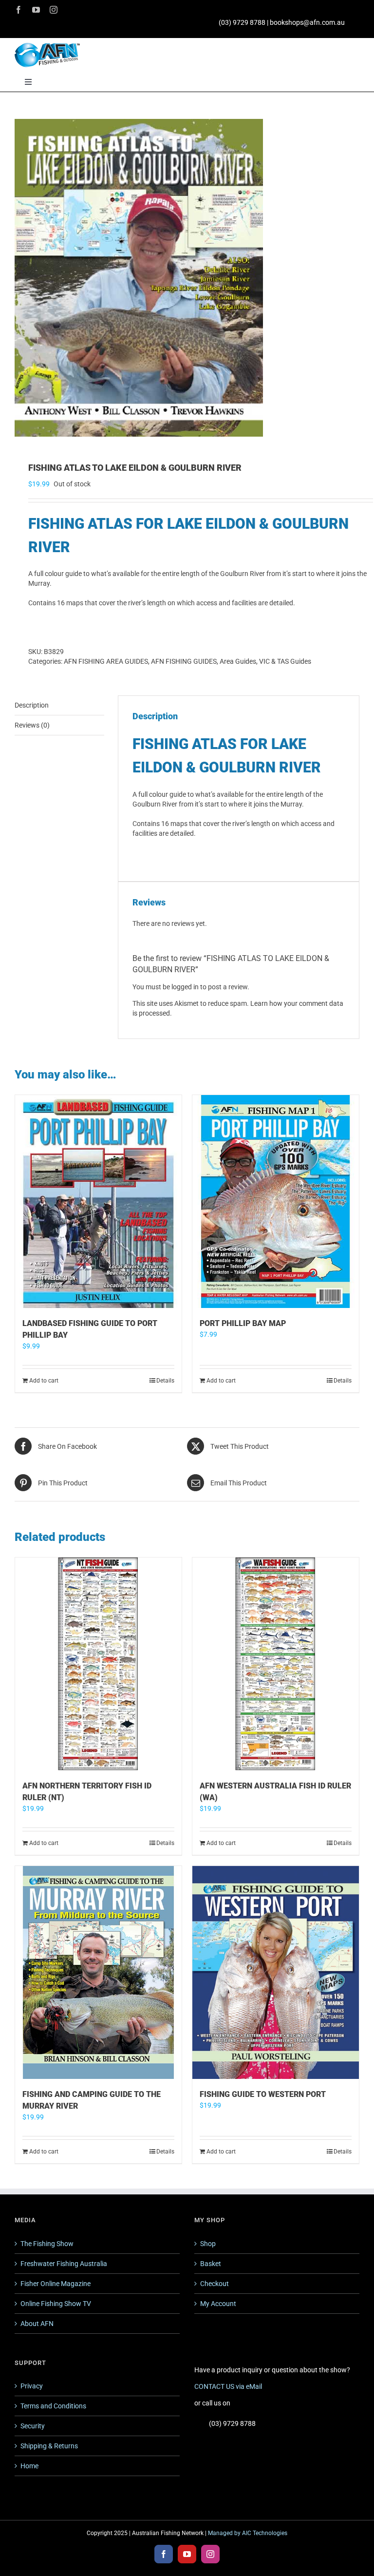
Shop (208, 2244)
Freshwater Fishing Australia (64, 2264)
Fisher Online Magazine (56, 2284)
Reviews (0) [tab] (32, 725)
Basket (211, 2264)
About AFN (37, 2324)
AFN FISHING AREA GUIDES (106, 661)
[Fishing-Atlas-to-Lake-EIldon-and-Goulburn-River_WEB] (187, 278)
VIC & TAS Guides (285, 661)
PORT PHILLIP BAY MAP (243, 1323)
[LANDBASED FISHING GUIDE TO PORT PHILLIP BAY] (98, 1201)
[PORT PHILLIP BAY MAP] (276, 1201)
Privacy (32, 2386)
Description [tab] (32, 705)
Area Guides (238, 661)
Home (29, 2466)
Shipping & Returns (49, 2446)
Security (33, 2426)
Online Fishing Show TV (56, 2304)
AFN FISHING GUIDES (184, 661)
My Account (218, 2304)
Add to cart (44, 1381)
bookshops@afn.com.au (307, 22)
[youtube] (36, 10)
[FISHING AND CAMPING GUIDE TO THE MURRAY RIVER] (98, 1972)
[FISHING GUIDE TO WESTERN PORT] (276, 1972)
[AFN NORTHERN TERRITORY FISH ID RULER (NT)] (98, 1664)
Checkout (215, 2284)
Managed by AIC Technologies (248, 2533)
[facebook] (19, 10)
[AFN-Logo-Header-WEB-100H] (47, 46)
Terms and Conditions (53, 2406)
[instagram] (54, 10)
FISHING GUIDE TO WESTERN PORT (263, 2094)
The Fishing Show (47, 2244)
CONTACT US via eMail (228, 2386)
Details (165, 1381)
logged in (185, 987)
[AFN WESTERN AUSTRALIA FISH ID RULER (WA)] (276, 1664)
